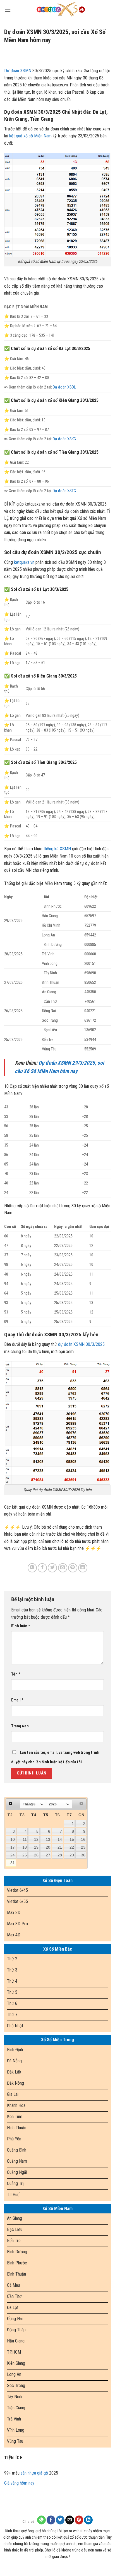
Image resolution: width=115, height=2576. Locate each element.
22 (72, 1847)
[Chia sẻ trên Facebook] (42, 1568)
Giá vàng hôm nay (19, 2483)
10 (13, 1839)
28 (60, 1855)
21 (60, 1847)
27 (48, 1855)
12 (36, 1839)
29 (72, 1855)
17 (13, 1847)
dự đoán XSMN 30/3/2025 (81, 1344)
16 (83, 1839)
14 (60, 1839)
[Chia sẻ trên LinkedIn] (83, 1568)
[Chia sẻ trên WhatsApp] (32, 1568)
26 (36, 1855)
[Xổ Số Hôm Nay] (61, 10)
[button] (8, 10)
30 (83, 1855)
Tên (16, 1674)
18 (25, 1847)
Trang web (20, 1726)
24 (13, 1855)
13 (48, 1839)
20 (48, 1847)
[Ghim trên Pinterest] (73, 1568)
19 (36, 1847)
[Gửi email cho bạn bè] (63, 1568)
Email (17, 1700)
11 (25, 1839)
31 (13, 1863)
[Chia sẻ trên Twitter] (52, 1568)
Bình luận (21, 1626)
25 (25, 1855)
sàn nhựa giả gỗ (34, 2473)
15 (72, 1839)
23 (83, 1847)
